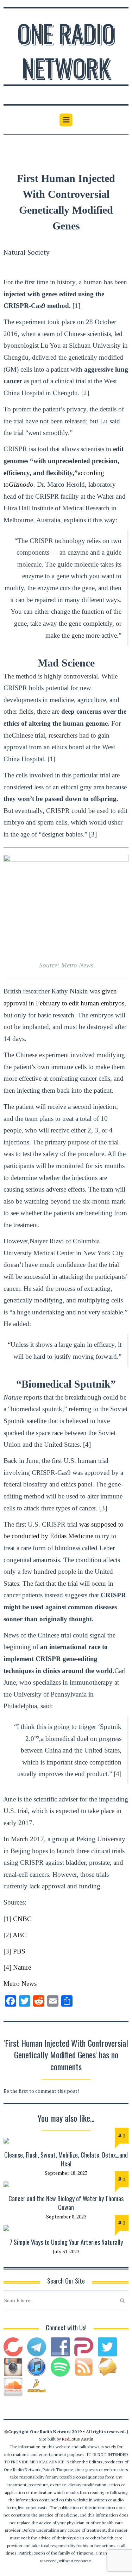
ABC (20, 1935)
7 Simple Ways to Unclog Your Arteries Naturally (66, 2242)
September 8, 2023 (66, 2217)
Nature (22, 1967)
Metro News (20, 1984)
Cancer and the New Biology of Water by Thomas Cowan (66, 2203)
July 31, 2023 (66, 2251)
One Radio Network (66, 50)
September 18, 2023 (66, 2173)
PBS (19, 1951)
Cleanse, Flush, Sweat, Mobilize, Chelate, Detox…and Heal (66, 2159)
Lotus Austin (78, 2439)
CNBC (22, 1919)
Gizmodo (21, 484)
